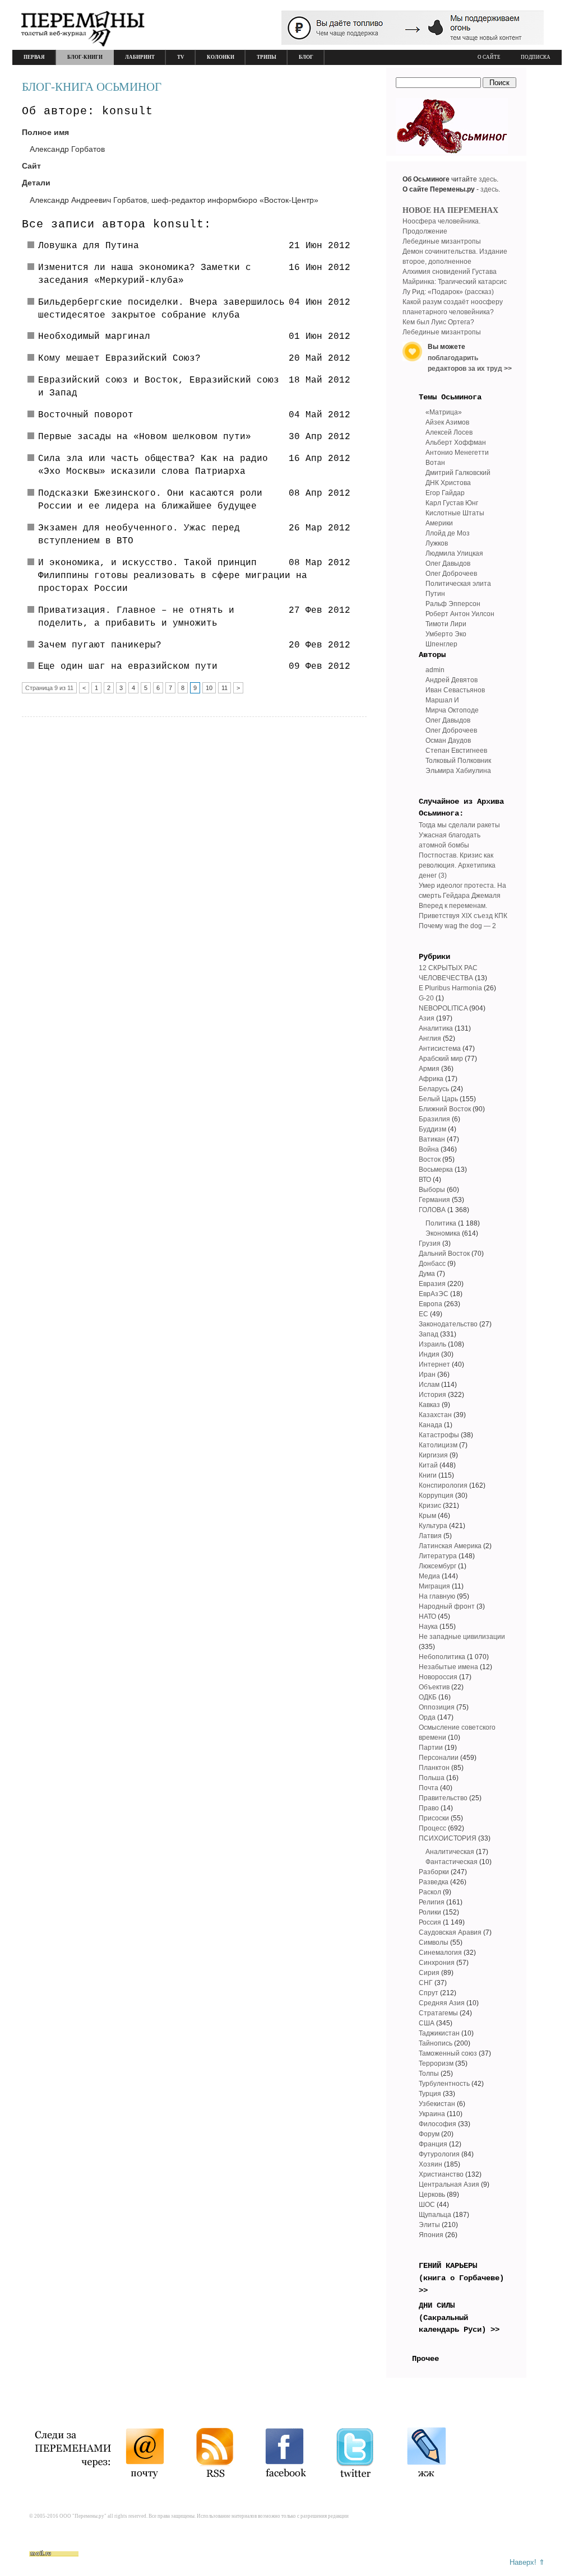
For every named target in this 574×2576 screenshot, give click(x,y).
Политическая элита (458, 584)
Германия (434, 1200)
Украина (432, 2114)
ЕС (423, 1314)
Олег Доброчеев (451, 574)
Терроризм (436, 2063)
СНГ (426, 1983)
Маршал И (442, 700)
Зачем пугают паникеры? (100, 645)
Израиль (432, 1344)
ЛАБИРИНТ (140, 57)
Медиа (429, 1576)
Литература (438, 1556)
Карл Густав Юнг (452, 503)
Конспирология (443, 1485)
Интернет (434, 1364)
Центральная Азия (449, 2184)
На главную (437, 1596)
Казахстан (435, 1415)
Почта (429, 1788)
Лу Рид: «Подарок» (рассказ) (448, 292)
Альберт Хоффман (456, 442)
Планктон (434, 1768)
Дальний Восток (444, 1254)
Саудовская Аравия (450, 1932)
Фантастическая (452, 1862)
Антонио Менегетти (457, 453)
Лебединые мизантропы (442, 241)
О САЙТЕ (489, 57)
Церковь (432, 2195)
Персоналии (439, 1758)
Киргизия (433, 1455)
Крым (427, 1516)
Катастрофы (439, 1435)
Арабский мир (441, 1059)
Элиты (429, 2225)
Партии (431, 1748)
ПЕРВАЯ (34, 57)
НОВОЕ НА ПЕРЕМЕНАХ (450, 210)
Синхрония (437, 1963)
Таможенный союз (448, 2053)
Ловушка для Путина (89, 246)
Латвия (430, 1536)
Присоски (434, 1818)
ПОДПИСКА (536, 57)
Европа (430, 1304)
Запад (429, 1334)
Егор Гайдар (445, 493)
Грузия (430, 1243)
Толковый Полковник (458, 761)
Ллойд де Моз (448, 533)
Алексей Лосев (449, 432)
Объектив (434, 1687)
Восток (430, 1159)
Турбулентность (444, 2084)
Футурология (439, 2154)
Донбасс (432, 1264)
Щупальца (435, 2215)
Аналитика (436, 1028)
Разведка (434, 1882)
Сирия (429, 1973)
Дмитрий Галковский (458, 473)
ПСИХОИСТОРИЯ (448, 1838)
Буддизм (432, 1129)
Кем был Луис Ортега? (438, 322)
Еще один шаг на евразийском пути (128, 667)
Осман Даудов (448, 740)
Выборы (432, 1190)
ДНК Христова (448, 483)
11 (224, 688)
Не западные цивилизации (462, 1637)
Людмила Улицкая (454, 553)
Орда (427, 1717)
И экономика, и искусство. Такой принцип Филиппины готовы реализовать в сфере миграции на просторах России (173, 576)
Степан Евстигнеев (456, 751)
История (432, 1395)
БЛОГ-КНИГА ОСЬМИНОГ (92, 87)
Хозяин (430, 2164)
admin (435, 670)
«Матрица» (444, 412)
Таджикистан (439, 2033)
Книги (428, 1475)
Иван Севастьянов (455, 690)
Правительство (443, 1798)
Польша (432, 1778)
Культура (433, 1526)
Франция (433, 2144)
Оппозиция (437, 1707)
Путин (435, 594)
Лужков (437, 543)
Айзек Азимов (447, 422)
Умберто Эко (446, 634)
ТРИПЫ (267, 57)
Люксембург (438, 1566)
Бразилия (434, 1119)
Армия (429, 1069)
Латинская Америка (450, 1546)
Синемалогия (440, 1953)
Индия (429, 1354)
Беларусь (434, 1089)
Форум (429, 2134)
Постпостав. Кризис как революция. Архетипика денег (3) (457, 865)
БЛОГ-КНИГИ (85, 57)
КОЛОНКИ (221, 57)
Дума (427, 1274)
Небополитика (442, 1657)
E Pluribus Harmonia (450, 988)
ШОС (427, 2205)
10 (209, 688)
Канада (430, 1425)
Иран (427, 1375)
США (427, 2023)
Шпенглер (441, 644)
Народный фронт (447, 1606)
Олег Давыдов (448, 563)
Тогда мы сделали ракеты (459, 825)
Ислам (429, 1385)
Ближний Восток (445, 1109)
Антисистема (440, 1049)
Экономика (443, 1233)
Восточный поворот (86, 415)
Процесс (432, 1828)
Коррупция (436, 1496)
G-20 (426, 998)
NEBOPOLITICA (443, 1008)
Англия (430, 1038)
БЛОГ (306, 57)
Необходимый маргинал (94, 337)
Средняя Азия (442, 2003)
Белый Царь (438, 1099)
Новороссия (438, 1677)
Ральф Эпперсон (453, 604)
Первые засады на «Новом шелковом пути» (145, 437)
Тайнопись (436, 2043)
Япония (431, 2235)
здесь (488, 179)
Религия (432, 1902)
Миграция (434, 1586)
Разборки (434, 1872)
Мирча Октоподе (452, 710)
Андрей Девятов (452, 680)
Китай (428, 1465)
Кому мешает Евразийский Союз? (119, 358)
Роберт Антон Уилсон (460, 614)
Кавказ (429, 1405)
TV (181, 57)
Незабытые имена (448, 1667)
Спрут (429, 1993)
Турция (430, 2094)
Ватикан (432, 1139)
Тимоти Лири (446, 624)
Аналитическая (450, 1852)
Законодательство (448, 1324)
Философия (438, 2124)
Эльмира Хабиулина (458, 771)
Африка (431, 1079)
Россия (430, 1922)
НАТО (427, 1617)
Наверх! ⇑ (527, 2562)
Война (429, 1149)
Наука (428, 1627)
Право (429, 1808)
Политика (441, 1223)
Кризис (430, 1506)
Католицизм (438, 1445)
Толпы (429, 2074)
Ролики (430, 1912)
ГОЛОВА (432, 1210)
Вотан (435, 463)
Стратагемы (438, 2013)
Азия (427, 1018)
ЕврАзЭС (434, 1294)
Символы (434, 1943)
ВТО (425, 1180)
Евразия (432, 1284)
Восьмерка (436, 1170)
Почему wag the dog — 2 (457, 926)
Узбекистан (437, 2104)
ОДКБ (428, 1697)
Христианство (441, 2174)
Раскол (430, 1892)
